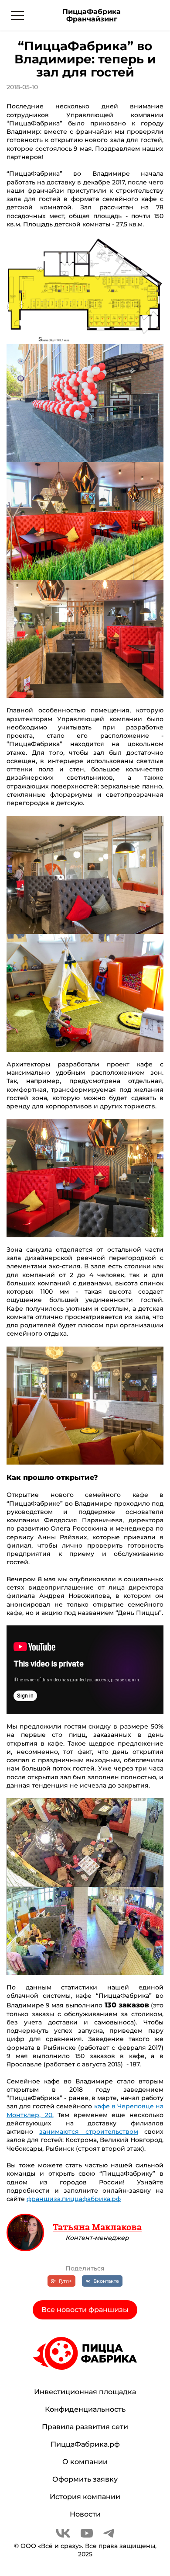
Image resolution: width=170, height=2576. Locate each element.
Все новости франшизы (85, 2310)
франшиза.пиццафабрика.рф (74, 2199)
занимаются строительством (88, 2132)
